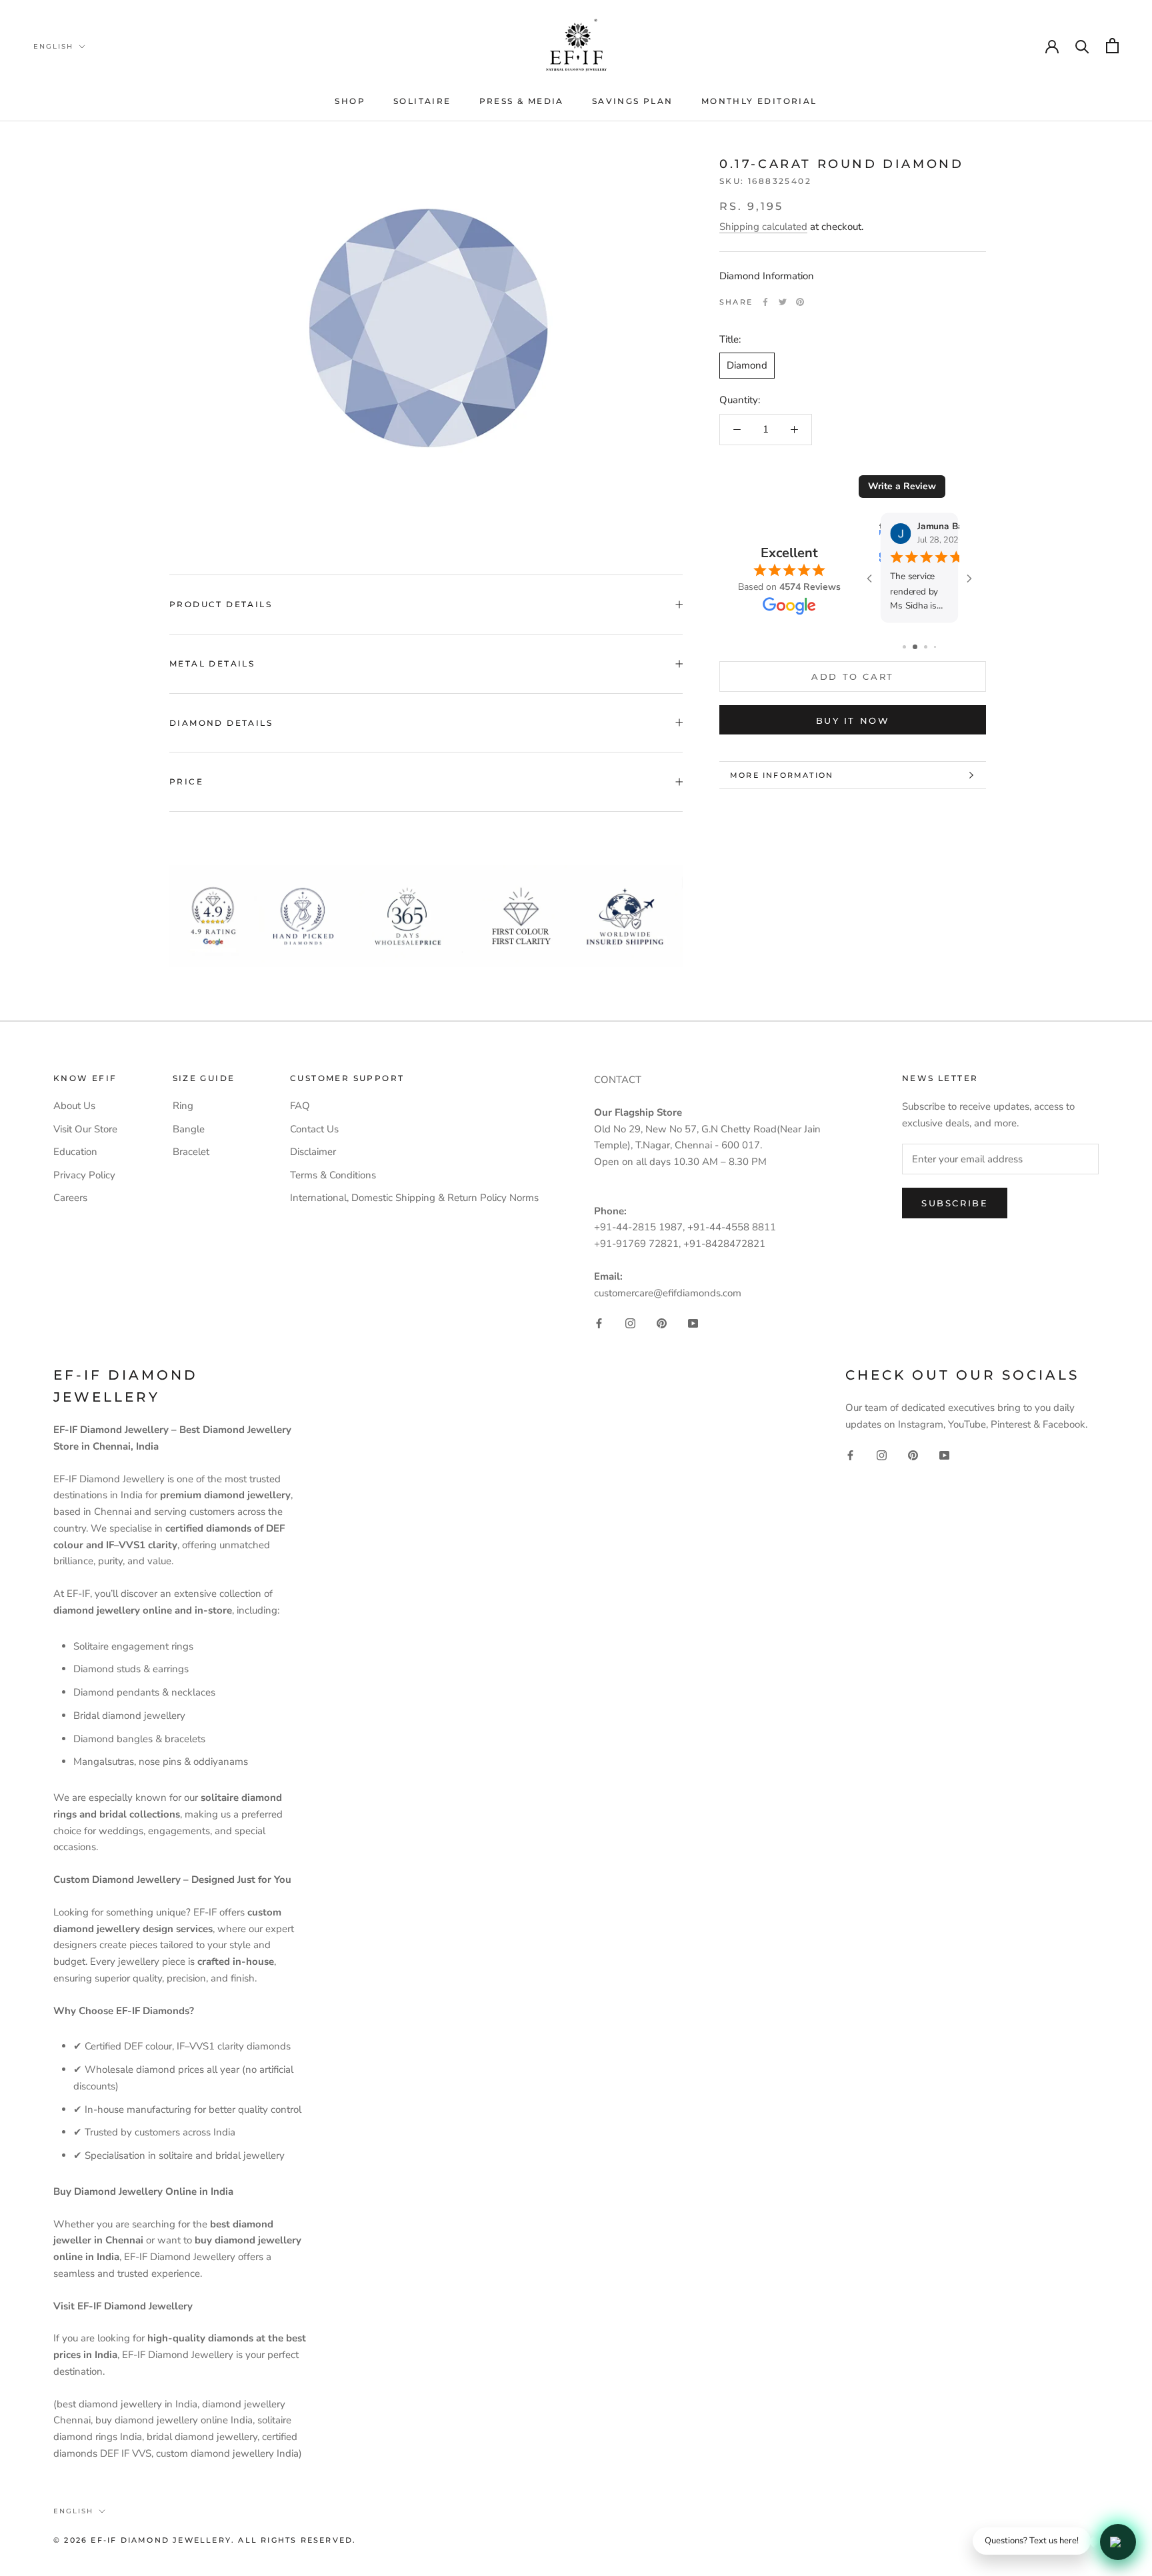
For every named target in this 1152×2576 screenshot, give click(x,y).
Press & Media (522, 101)
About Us (74, 1106)
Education (75, 1152)
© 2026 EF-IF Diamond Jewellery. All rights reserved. (205, 2540)
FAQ (300, 1106)
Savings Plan (633, 101)
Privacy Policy (84, 1175)
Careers (70, 1198)
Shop (350, 101)
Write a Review (902, 486)
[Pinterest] (800, 302)
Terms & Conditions (333, 1175)
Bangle (189, 1129)
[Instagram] (630, 1323)
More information (782, 775)
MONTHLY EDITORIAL (759, 101)
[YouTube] (693, 1323)
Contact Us (314, 1129)
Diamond (747, 365)
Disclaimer (313, 1152)
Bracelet (191, 1152)
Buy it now (853, 720)
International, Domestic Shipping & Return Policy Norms (414, 1198)
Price (186, 781)
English (53, 46)
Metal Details (212, 663)
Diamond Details (221, 723)
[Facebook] (765, 302)
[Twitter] (783, 302)
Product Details (221, 604)
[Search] (1082, 46)
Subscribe (955, 1203)
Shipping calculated (763, 227)
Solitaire (422, 101)
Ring (183, 1106)
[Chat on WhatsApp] (1118, 2542)
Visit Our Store (85, 1129)
